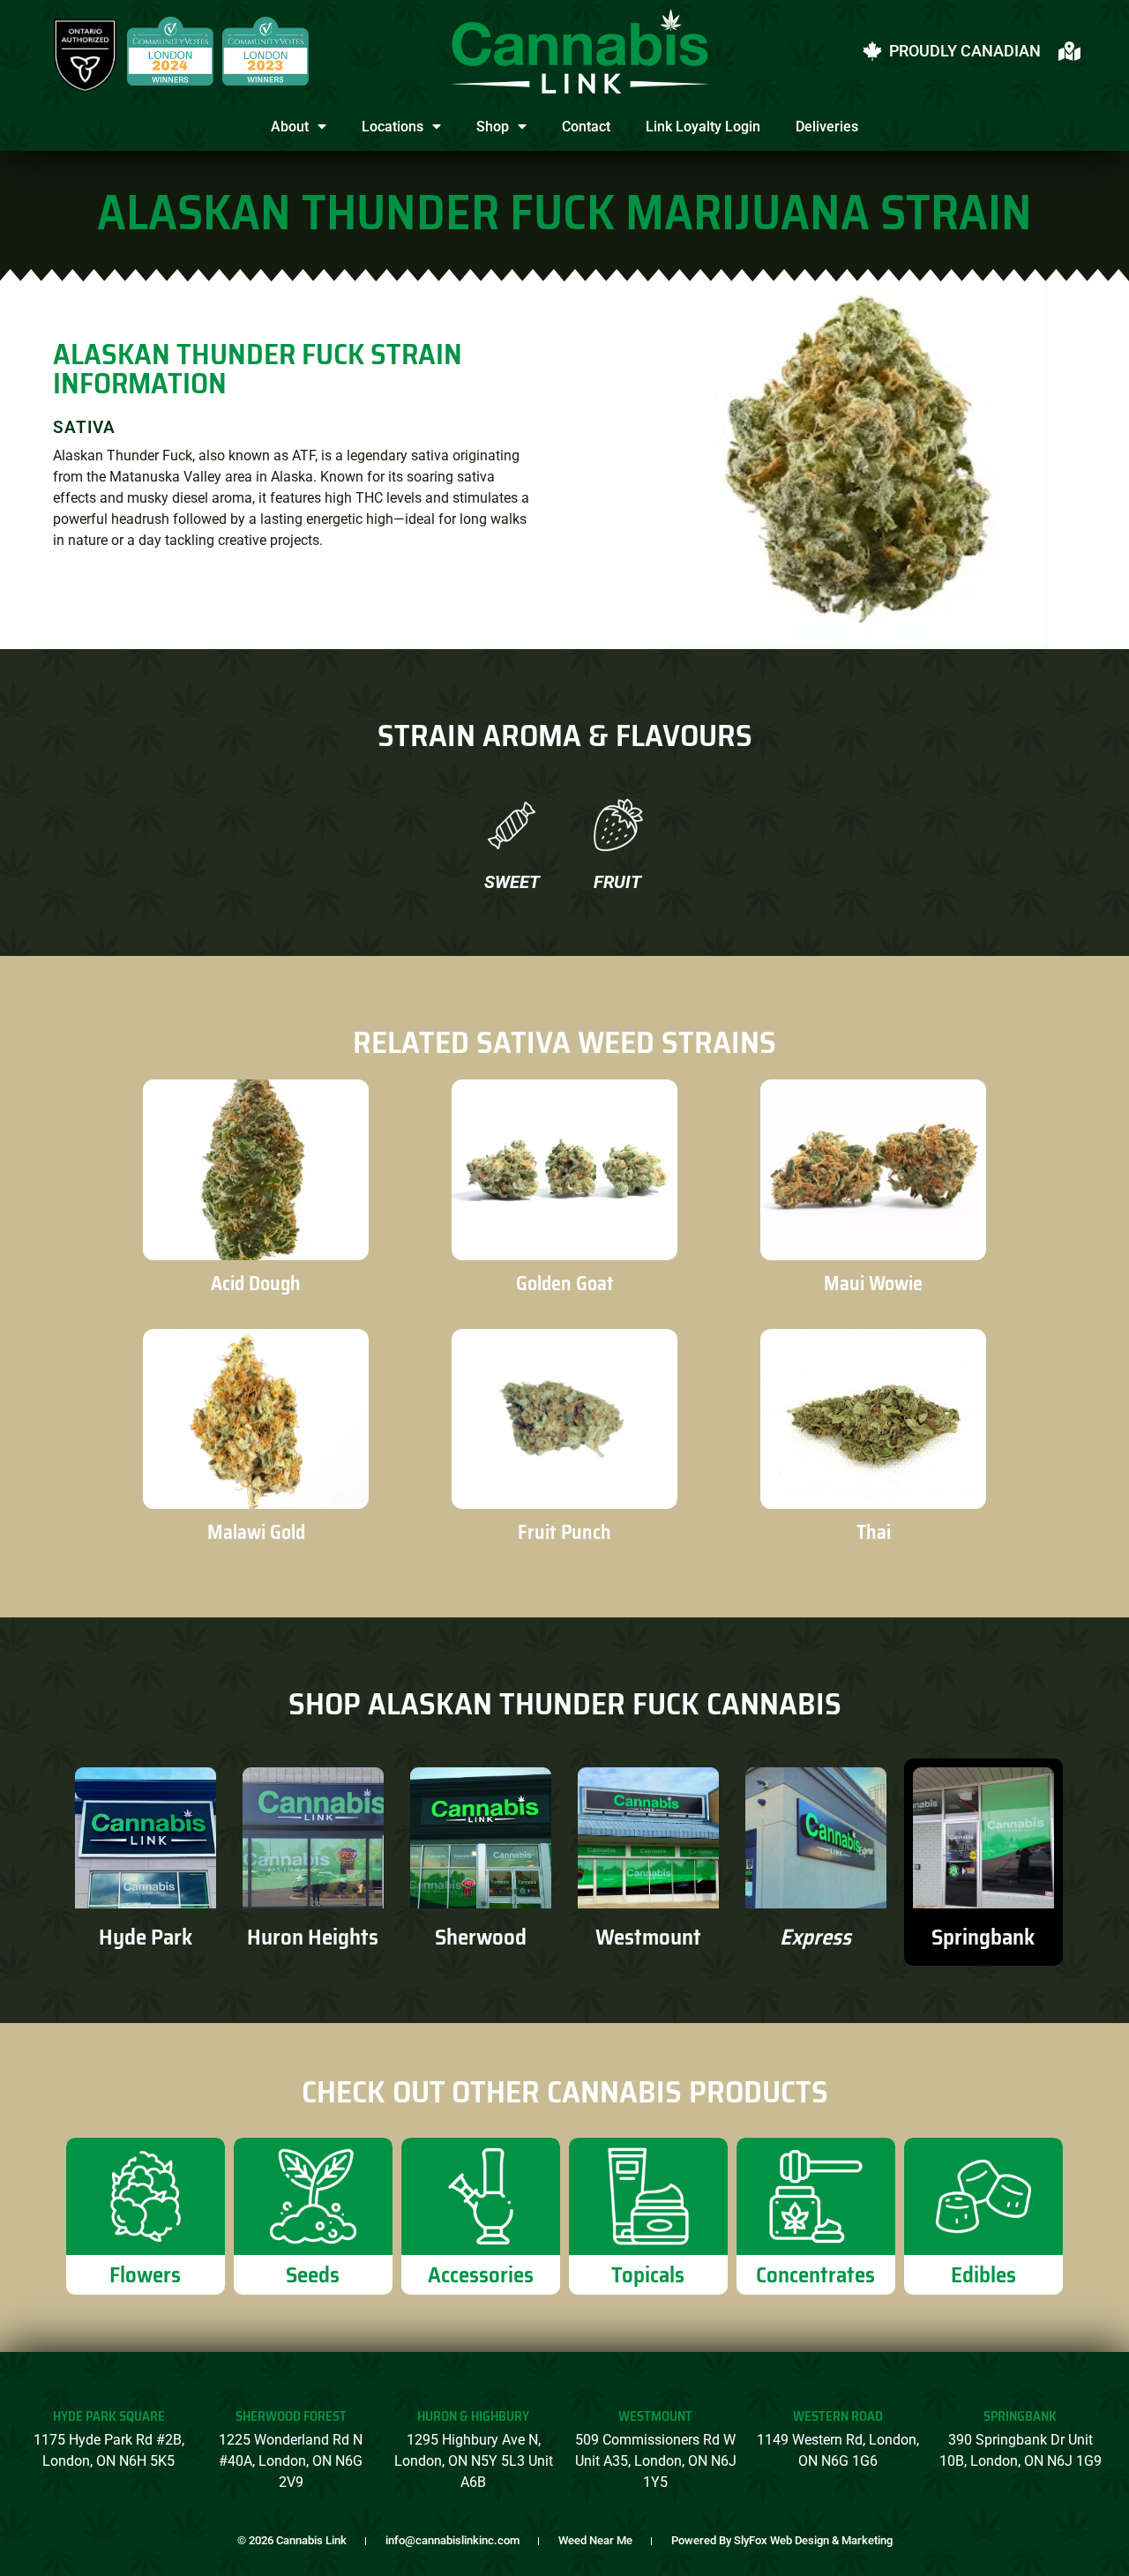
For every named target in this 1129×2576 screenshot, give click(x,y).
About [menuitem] (290, 127)
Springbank (983, 1937)
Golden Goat (565, 1284)
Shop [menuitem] (493, 127)
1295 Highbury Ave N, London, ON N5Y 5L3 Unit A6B (474, 2461)
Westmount (648, 1937)
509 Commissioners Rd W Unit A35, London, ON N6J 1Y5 (656, 2461)
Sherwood (481, 1937)
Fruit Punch (564, 1532)
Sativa (84, 427)
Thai (874, 1532)
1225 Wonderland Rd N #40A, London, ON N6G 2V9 (291, 2461)
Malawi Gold (256, 1532)
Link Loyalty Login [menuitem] (703, 127)
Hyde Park (146, 1937)
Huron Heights (313, 1937)
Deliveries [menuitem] (827, 127)
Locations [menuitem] (393, 127)
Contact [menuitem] (586, 127)
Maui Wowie (873, 1284)
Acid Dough (256, 1284)
